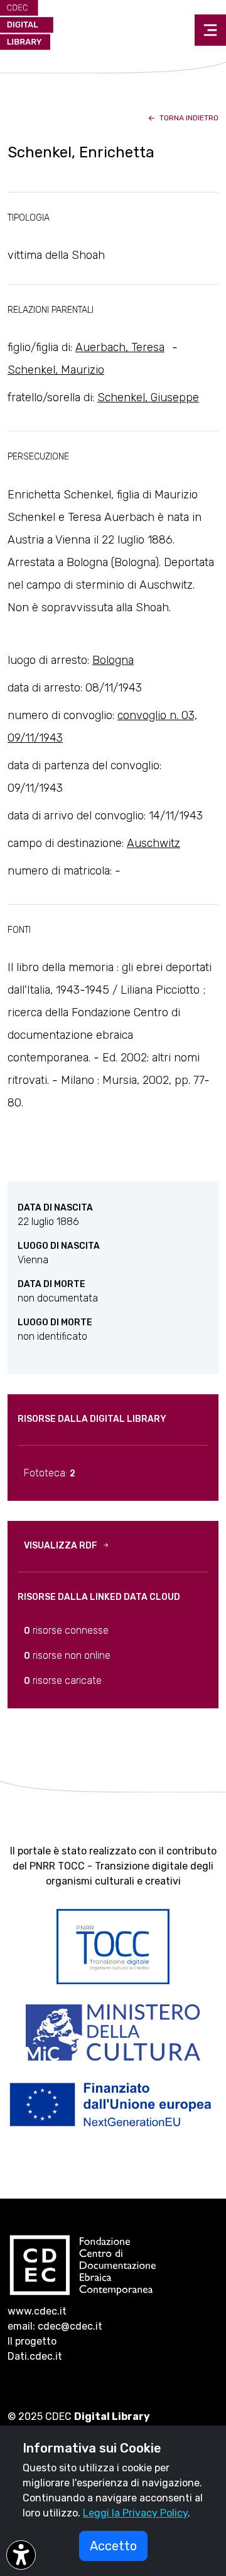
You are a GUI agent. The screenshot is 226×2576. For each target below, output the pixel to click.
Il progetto (32, 2341)
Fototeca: (50, 1473)
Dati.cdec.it (35, 2356)
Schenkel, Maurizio (56, 370)
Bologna (113, 660)
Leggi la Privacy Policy (135, 2513)
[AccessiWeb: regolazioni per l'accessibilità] (21, 2555)
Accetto (113, 2546)
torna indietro (188, 118)
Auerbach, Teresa (120, 347)
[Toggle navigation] (210, 30)
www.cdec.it (37, 2311)
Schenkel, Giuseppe (148, 397)
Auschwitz (153, 843)
